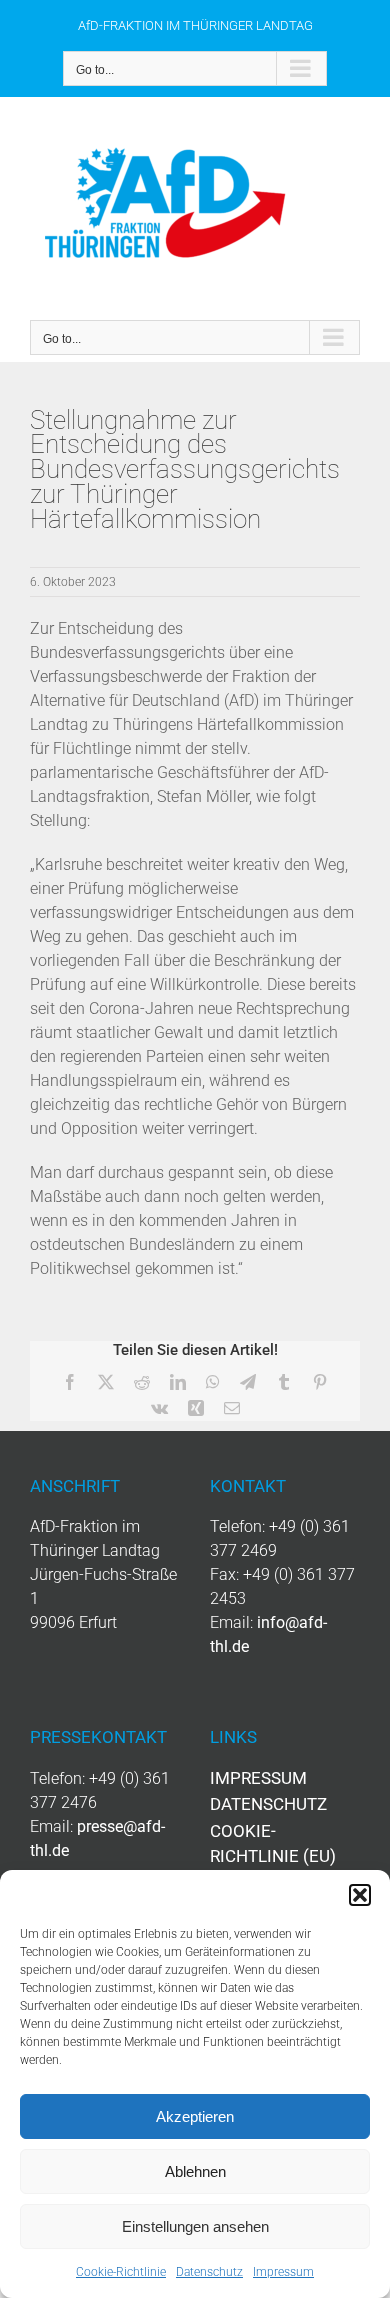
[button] (360, 1895)
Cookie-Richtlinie (121, 2272)
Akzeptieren (195, 2116)
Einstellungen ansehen (195, 2226)
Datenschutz (209, 2272)
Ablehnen (195, 2171)
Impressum (283, 2272)
